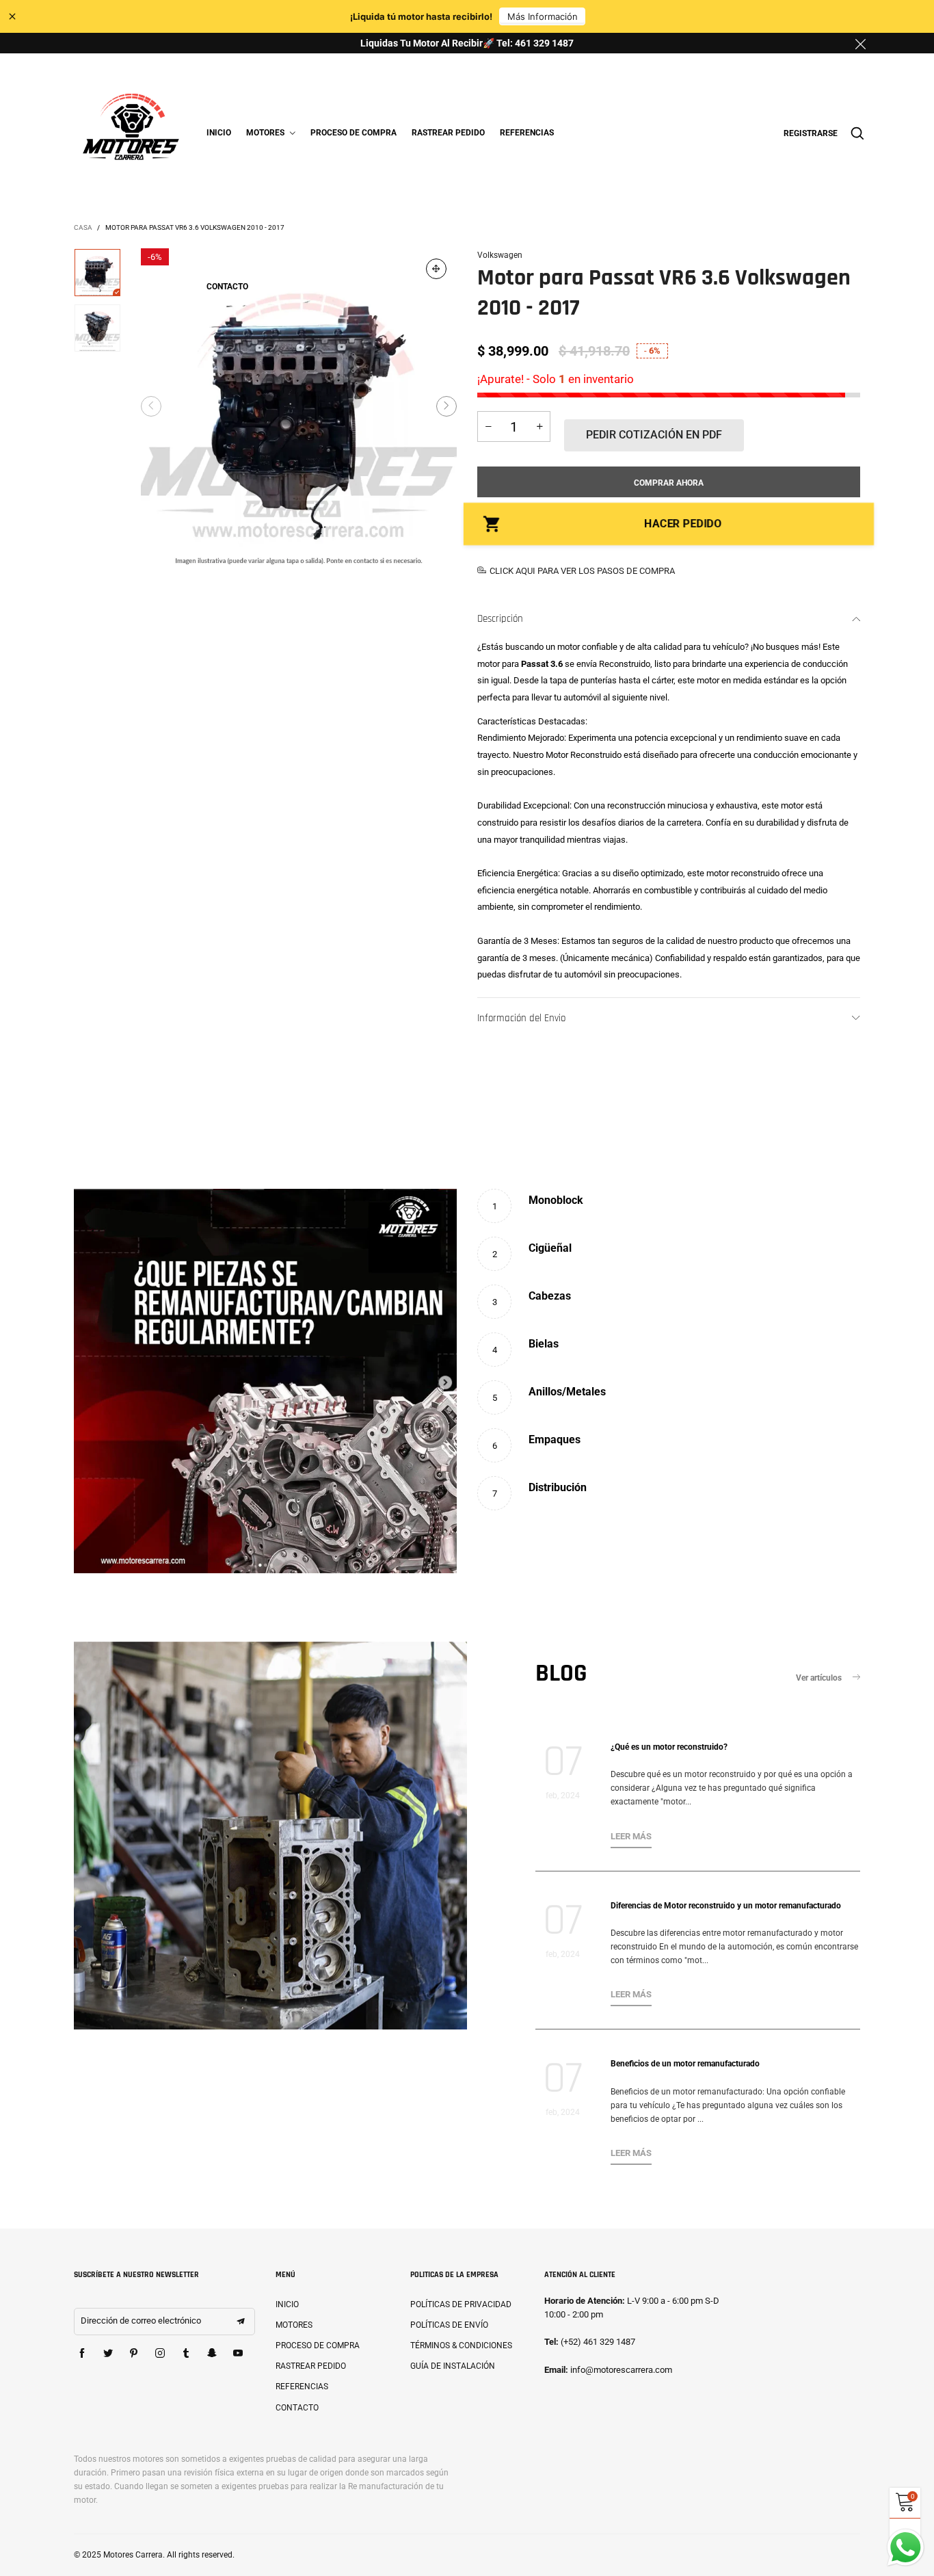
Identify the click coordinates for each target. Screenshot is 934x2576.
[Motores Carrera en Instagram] (160, 2354)
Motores (266, 133)
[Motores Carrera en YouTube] (238, 2354)
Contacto (227, 287)
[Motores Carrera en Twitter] (108, 2354)
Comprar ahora (669, 483)
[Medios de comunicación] (436, 269)
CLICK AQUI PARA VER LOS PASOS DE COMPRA (582, 571)
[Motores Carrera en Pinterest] (134, 2354)
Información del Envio (521, 1018)
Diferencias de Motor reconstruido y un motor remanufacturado (726, 1906)
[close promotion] (860, 43)
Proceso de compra (353, 133)
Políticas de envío (449, 2325)
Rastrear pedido (448, 133)
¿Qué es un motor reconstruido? (669, 1747)
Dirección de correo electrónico (141, 2321)
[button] (151, 406)
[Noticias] (270, 1836)
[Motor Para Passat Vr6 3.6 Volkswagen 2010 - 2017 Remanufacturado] (299, 406)
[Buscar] (857, 133)
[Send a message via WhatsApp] (906, 2548)
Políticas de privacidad (461, 2304)
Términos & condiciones (461, 2345)
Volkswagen (500, 255)
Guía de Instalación (453, 2366)
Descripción (500, 619)
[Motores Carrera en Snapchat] (212, 2354)
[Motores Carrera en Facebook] (82, 2354)
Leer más (631, 1836)
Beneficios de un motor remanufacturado (685, 2064)
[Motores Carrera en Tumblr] (186, 2354)
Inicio (219, 133)
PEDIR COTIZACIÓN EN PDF (654, 435)
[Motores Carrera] (131, 131)
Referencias (527, 133)
